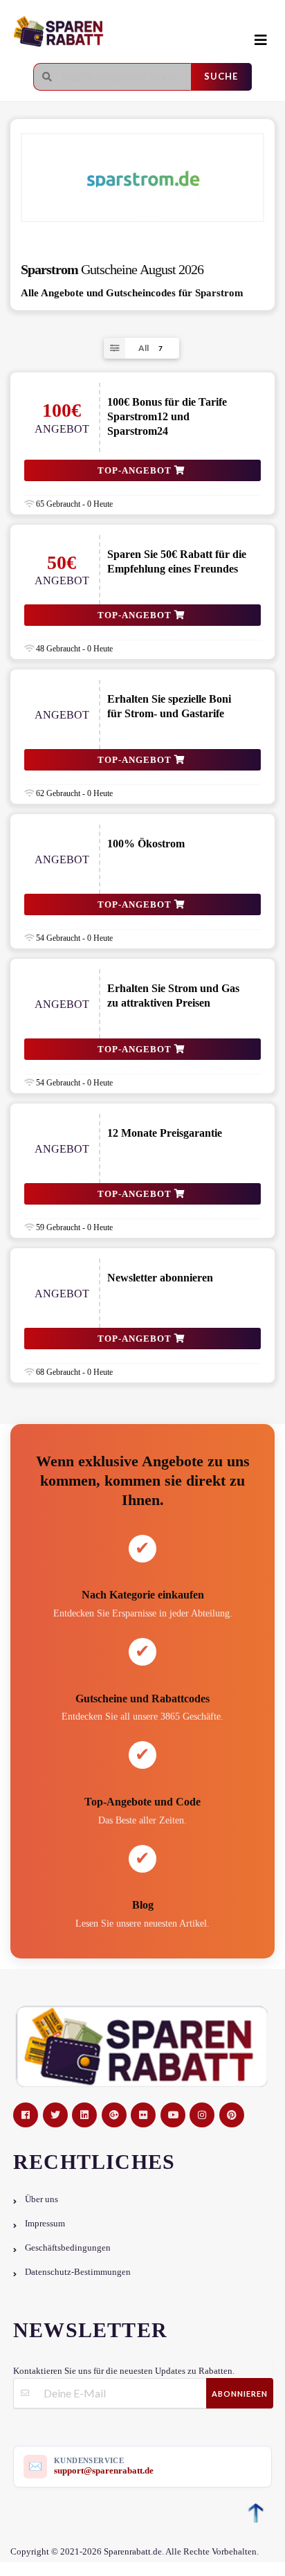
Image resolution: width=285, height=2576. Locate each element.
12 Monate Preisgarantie (165, 1133)
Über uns (42, 2199)
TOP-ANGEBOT (136, 470)
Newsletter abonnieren (160, 1278)
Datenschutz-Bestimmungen (78, 2272)
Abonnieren (240, 2394)
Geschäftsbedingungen (68, 2248)
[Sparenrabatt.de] (114, 32)
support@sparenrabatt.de (104, 2470)
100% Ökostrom (146, 844)
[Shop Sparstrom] (142, 178)
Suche (221, 76)
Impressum (45, 2224)
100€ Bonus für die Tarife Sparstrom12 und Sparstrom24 (167, 416)
